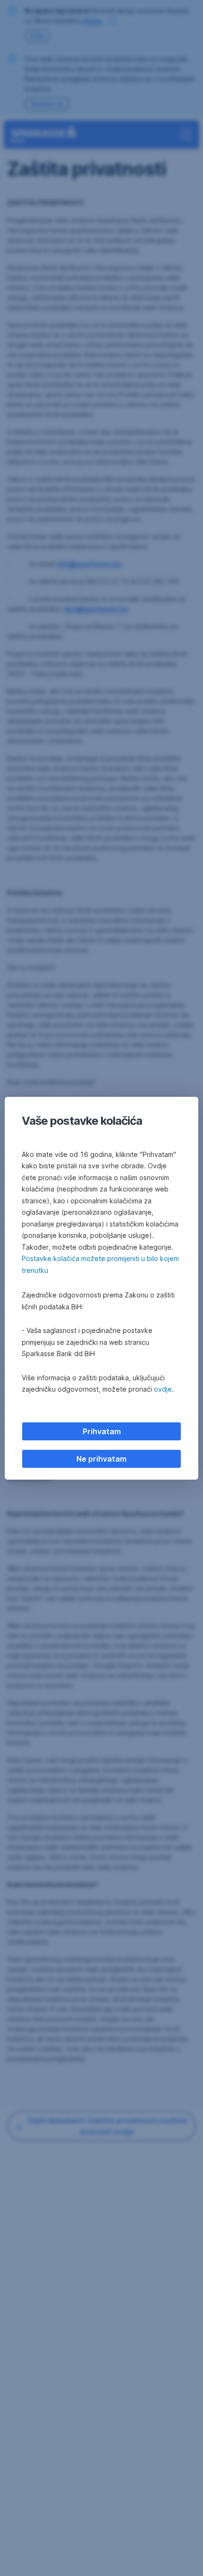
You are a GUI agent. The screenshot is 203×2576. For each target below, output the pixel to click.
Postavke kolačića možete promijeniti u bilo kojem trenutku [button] (100, 1264)
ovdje (163, 1389)
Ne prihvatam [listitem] (101, 1459)
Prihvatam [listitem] (102, 1431)
